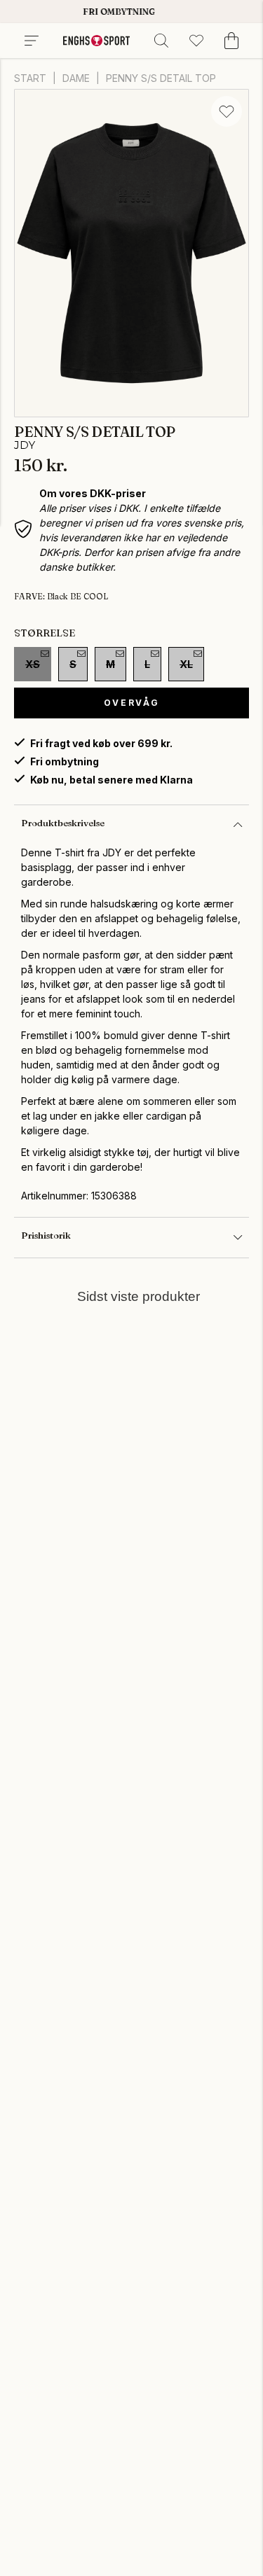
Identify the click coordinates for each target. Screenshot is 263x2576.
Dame (76, 78)
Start (30, 78)
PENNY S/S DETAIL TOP (161, 78)
